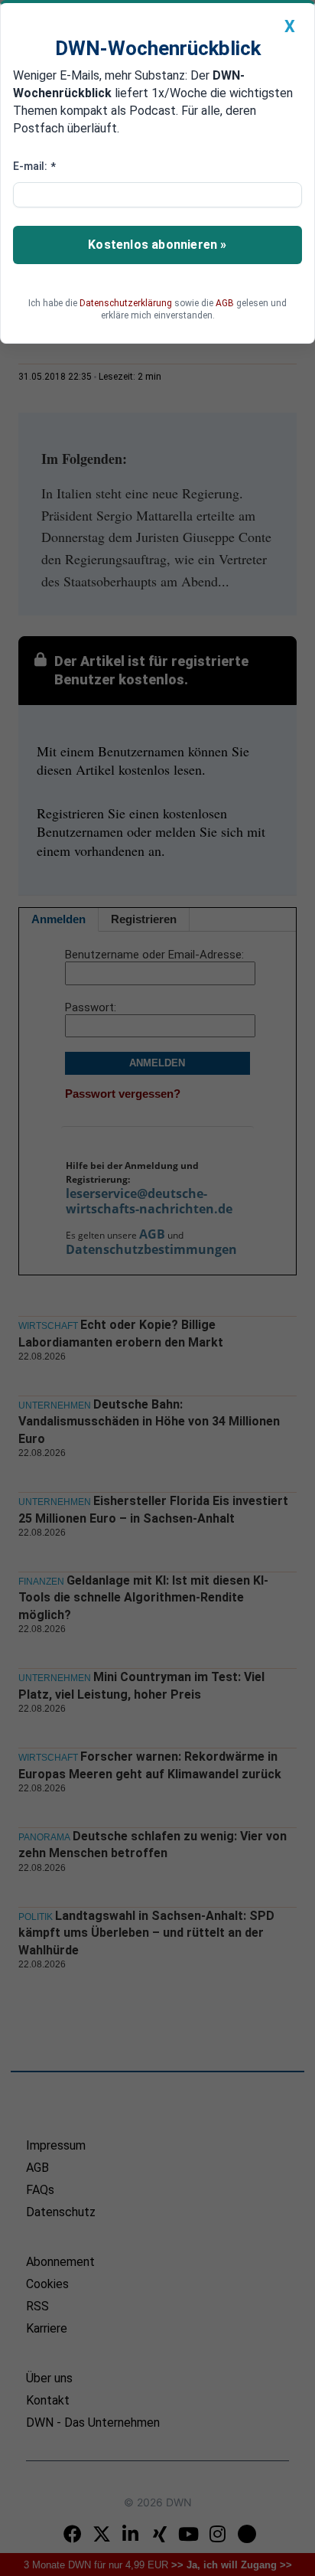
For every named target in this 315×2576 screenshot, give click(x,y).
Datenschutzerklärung (126, 303)
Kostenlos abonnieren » (157, 245)
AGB (225, 303)
